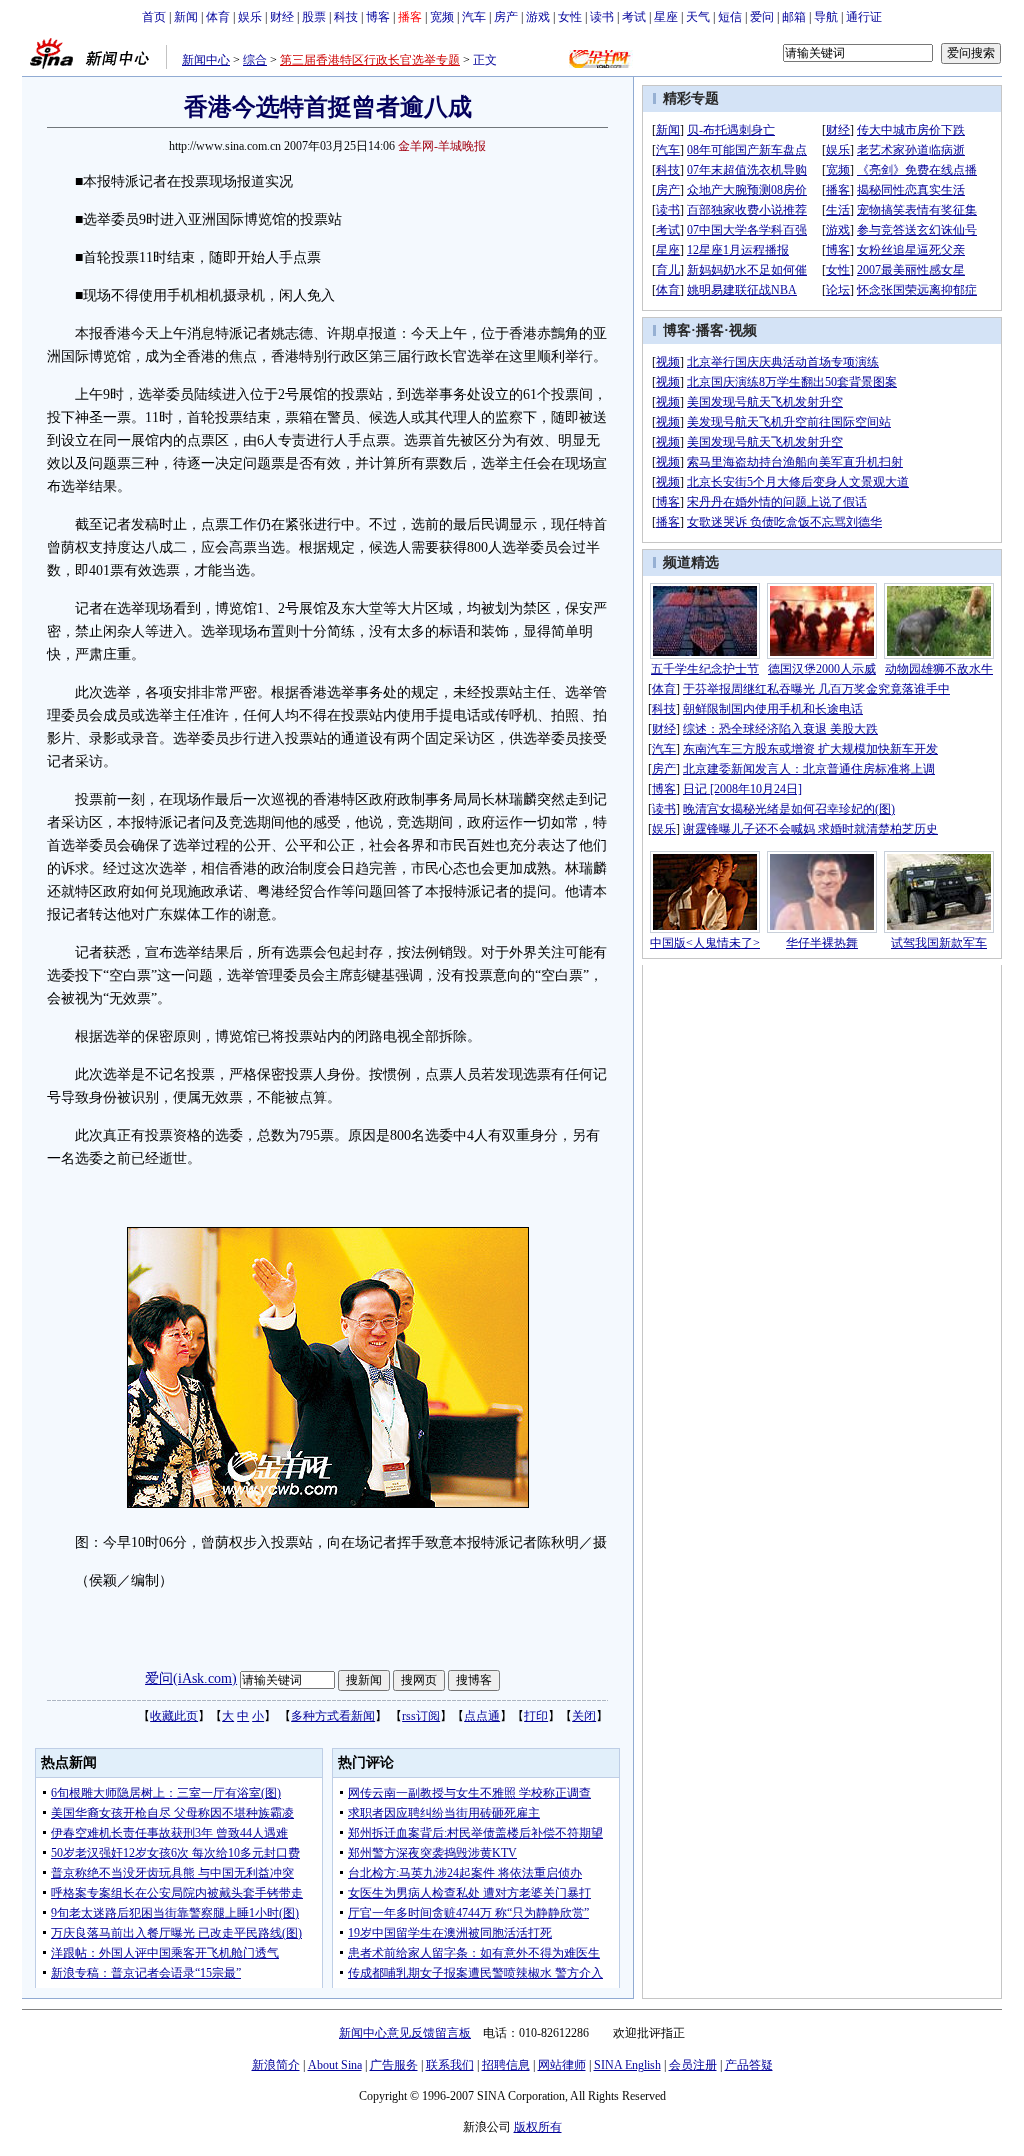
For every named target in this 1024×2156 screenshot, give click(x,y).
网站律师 (562, 2065)
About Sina (335, 2065)
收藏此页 (174, 1716)
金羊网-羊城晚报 (442, 146)
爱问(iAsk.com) (191, 1678)
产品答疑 (749, 2065)
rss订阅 (421, 1716)
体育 (218, 17)
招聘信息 (506, 2065)
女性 (570, 17)
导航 (826, 17)
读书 (602, 17)
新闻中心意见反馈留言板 (405, 2033)
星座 (666, 17)
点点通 (482, 1716)
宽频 (442, 17)
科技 (346, 17)
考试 (634, 17)
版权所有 (538, 2127)
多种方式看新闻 (333, 1716)
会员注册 (693, 2065)
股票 (314, 17)
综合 (255, 60)
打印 (536, 1716)
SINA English (627, 2065)
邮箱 (794, 17)
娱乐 (250, 17)
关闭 (584, 1716)
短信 (730, 17)
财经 (282, 17)
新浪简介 (276, 2065)
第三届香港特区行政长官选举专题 (370, 60)
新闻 (186, 17)
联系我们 (450, 2065)
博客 (378, 17)
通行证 (864, 17)
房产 (506, 17)
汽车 (474, 17)
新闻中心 (206, 60)
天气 (698, 17)
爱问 (762, 17)
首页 (154, 17)
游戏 (538, 17)
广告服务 (394, 2065)
